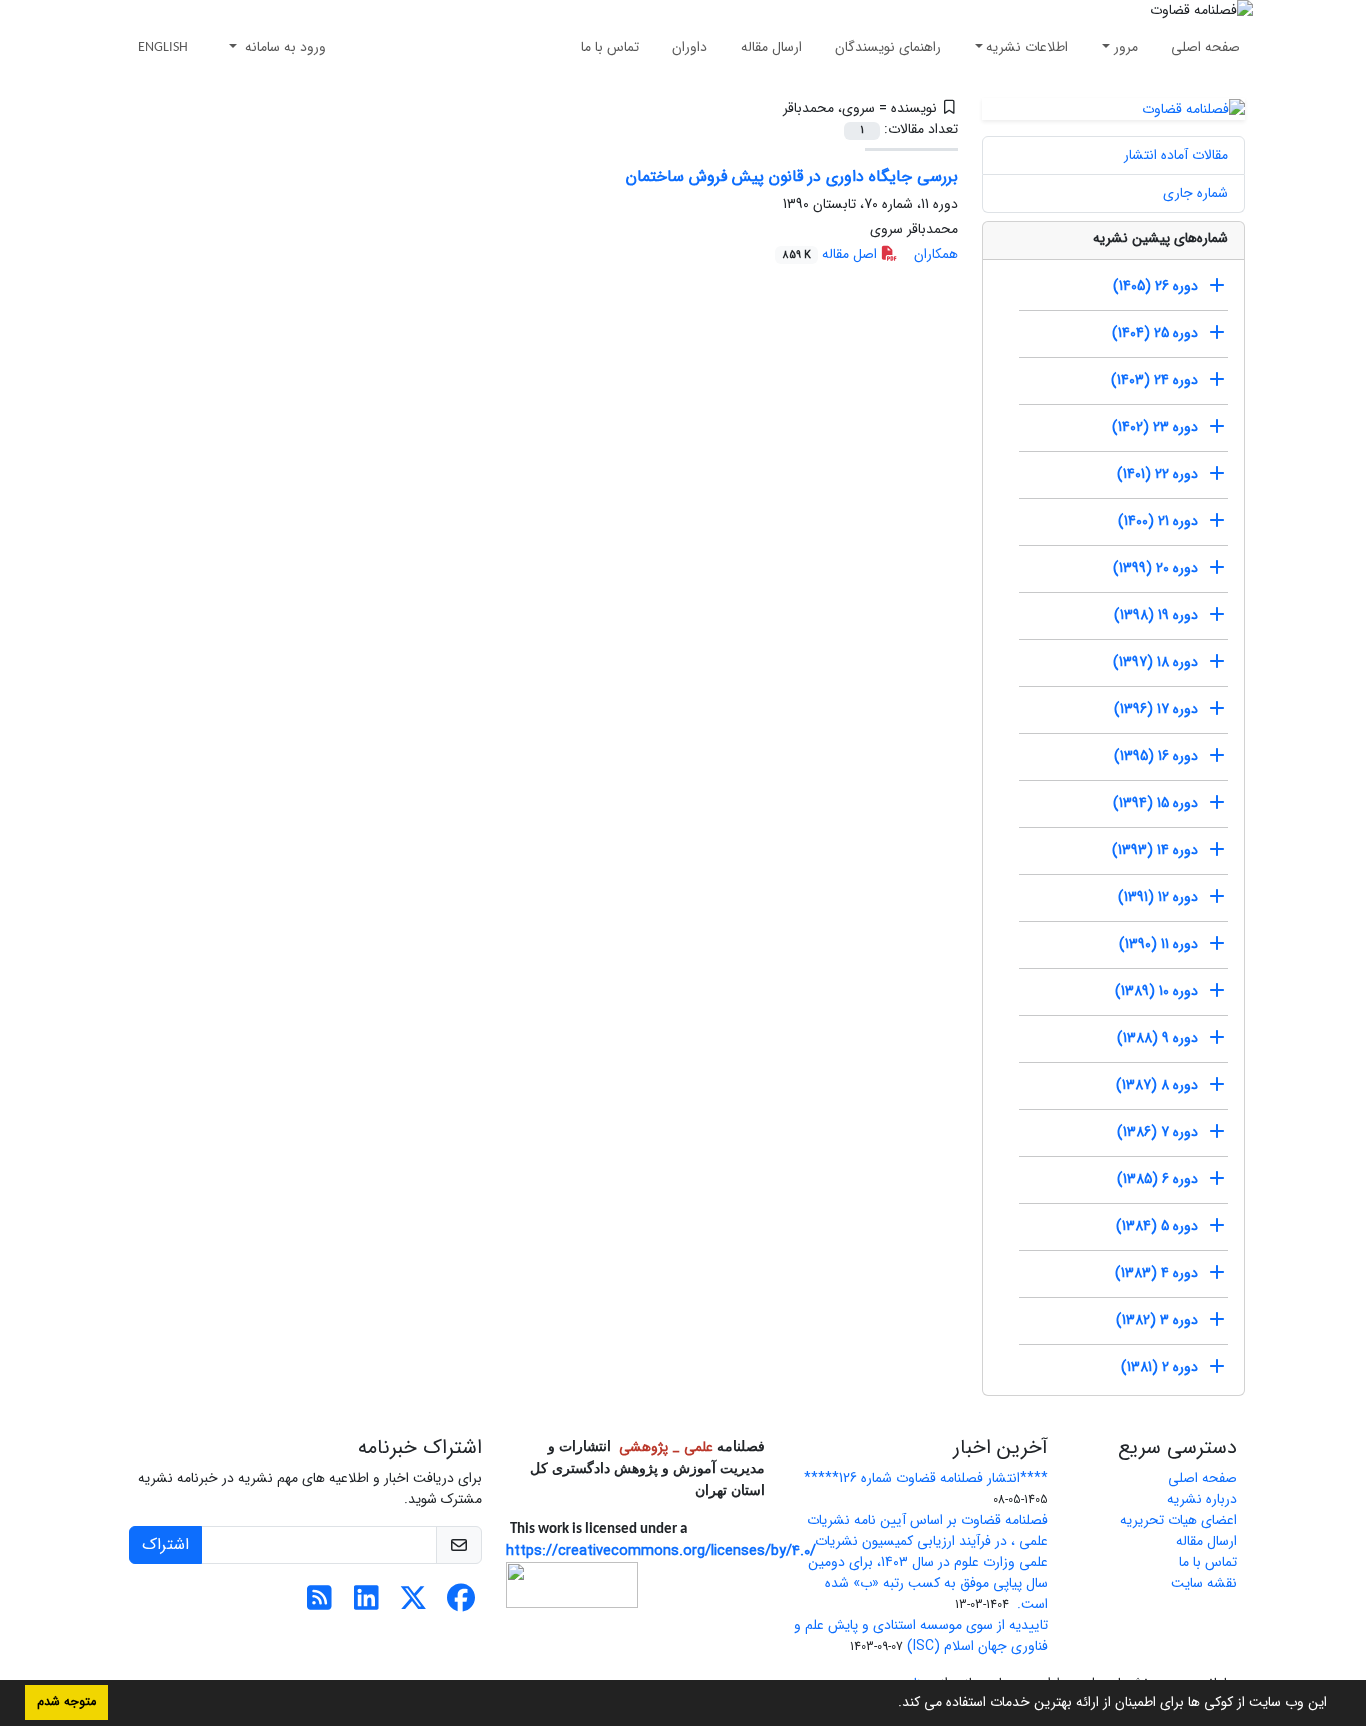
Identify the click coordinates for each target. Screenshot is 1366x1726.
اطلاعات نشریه (1027, 47)
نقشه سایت (1204, 1583)
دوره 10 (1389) (1156, 991)
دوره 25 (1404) (1155, 333)
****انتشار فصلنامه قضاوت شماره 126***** (926, 1478)
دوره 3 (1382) (1157, 1320)
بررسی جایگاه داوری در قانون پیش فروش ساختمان (792, 176)
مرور (1126, 47)
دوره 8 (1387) (1157, 1085)
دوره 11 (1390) (1158, 944)
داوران (689, 47)
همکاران (936, 254)
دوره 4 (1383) (1156, 1273)
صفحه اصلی (1205, 47)
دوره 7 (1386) (1157, 1132)
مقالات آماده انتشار (1176, 155)
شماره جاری (1195, 193)
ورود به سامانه (283, 47)
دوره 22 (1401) (1157, 474)
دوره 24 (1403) (1154, 380)
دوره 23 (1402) (1155, 427)
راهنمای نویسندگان (888, 47)
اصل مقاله (831, 254)
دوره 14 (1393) (1155, 850)
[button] (891, 1704)
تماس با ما (610, 47)
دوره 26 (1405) (1155, 286)
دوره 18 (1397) (1155, 662)
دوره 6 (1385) (1157, 1179)
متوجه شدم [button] (66, 1702)
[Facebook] (460, 1604)
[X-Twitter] (413, 1604)
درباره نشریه (1202, 1499)
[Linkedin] (366, 1604)
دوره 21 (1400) (1158, 521)
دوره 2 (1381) (1159, 1367)
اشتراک (165, 1544)
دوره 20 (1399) (1155, 568)
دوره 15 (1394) (1155, 803)
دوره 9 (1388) (1157, 1038)
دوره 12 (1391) (1158, 897)
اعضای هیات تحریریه (1178, 1520)
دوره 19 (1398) (1156, 615)
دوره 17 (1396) (1156, 709)
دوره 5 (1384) (1157, 1226)
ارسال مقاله (771, 47)
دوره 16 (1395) (1156, 756)
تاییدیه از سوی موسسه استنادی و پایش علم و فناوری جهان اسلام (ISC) (921, 1635)
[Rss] (319, 1604)
